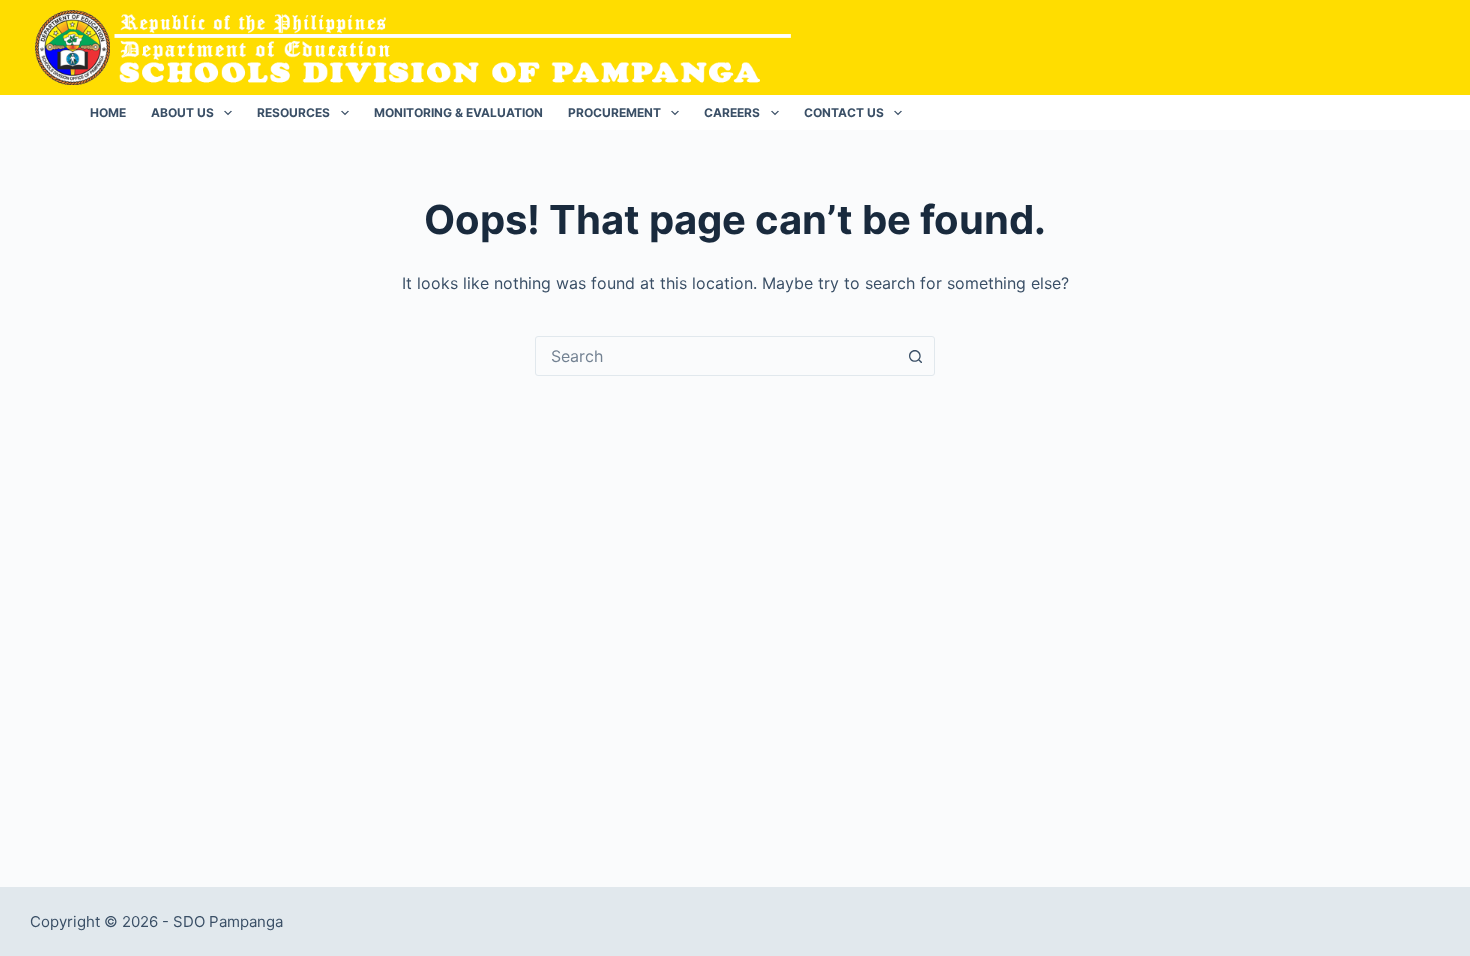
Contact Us (844, 112)
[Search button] (915, 356)
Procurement (614, 112)
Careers (732, 112)
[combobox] (716, 356)
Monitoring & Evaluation (458, 112)
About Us (182, 112)
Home (108, 112)
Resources (293, 112)
